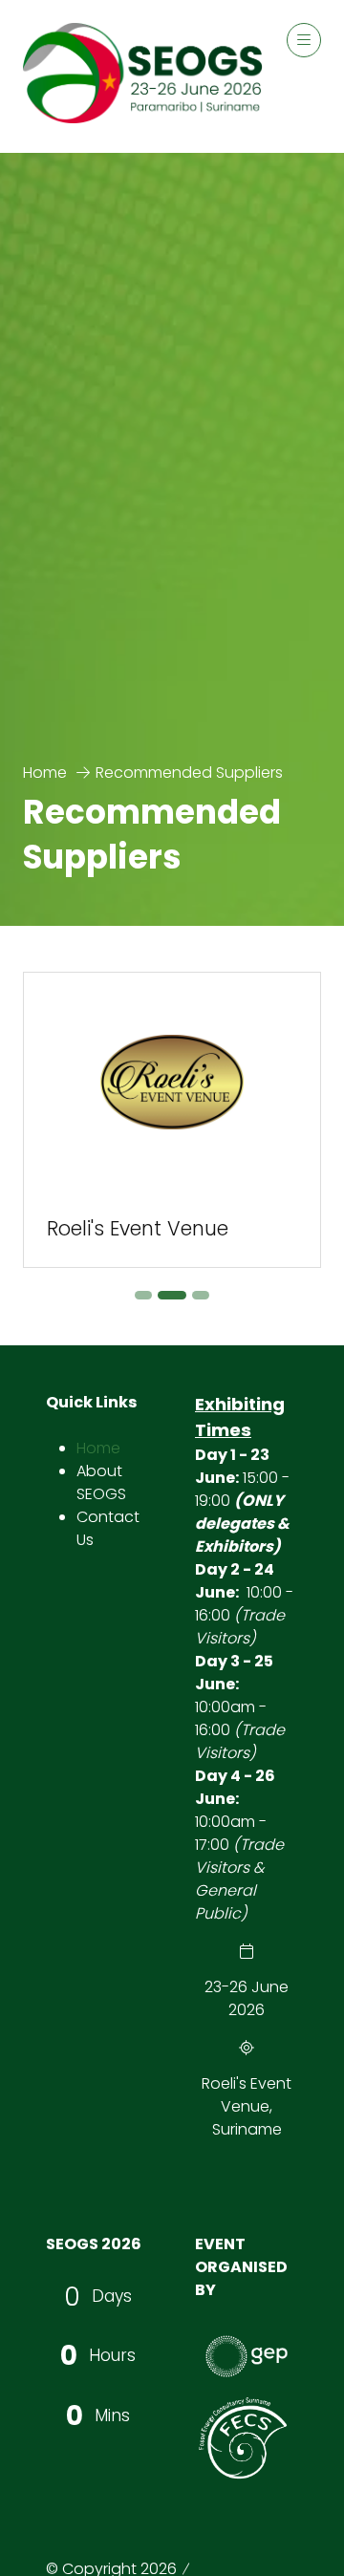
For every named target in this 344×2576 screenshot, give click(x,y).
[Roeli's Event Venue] (172, 1120)
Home (45, 773)
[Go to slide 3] (201, 1295)
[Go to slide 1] (143, 1295)
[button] (304, 40)
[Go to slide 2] (172, 1295)
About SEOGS (101, 1482)
